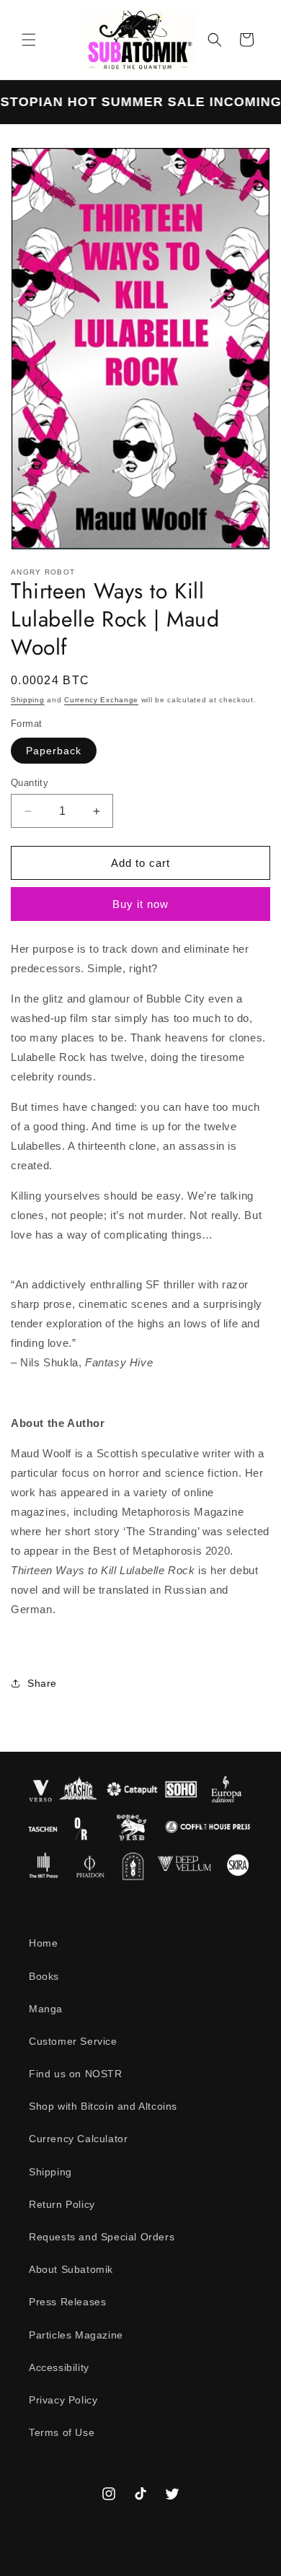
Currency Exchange (101, 700)
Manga (46, 2009)
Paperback (54, 751)
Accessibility (59, 2367)
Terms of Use (62, 2432)
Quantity (30, 783)
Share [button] (42, 1683)
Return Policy (62, 2204)
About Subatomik (71, 2269)
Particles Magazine (76, 2335)
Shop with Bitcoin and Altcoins (103, 2106)
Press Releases (67, 2302)
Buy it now (140, 904)
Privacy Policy (63, 2400)
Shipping (28, 700)
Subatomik (156, 2564)
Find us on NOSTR (76, 2074)
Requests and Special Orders (102, 2237)
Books (44, 1976)
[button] (29, 40)
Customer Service (73, 2041)
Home (43, 1943)
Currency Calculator (78, 2139)
